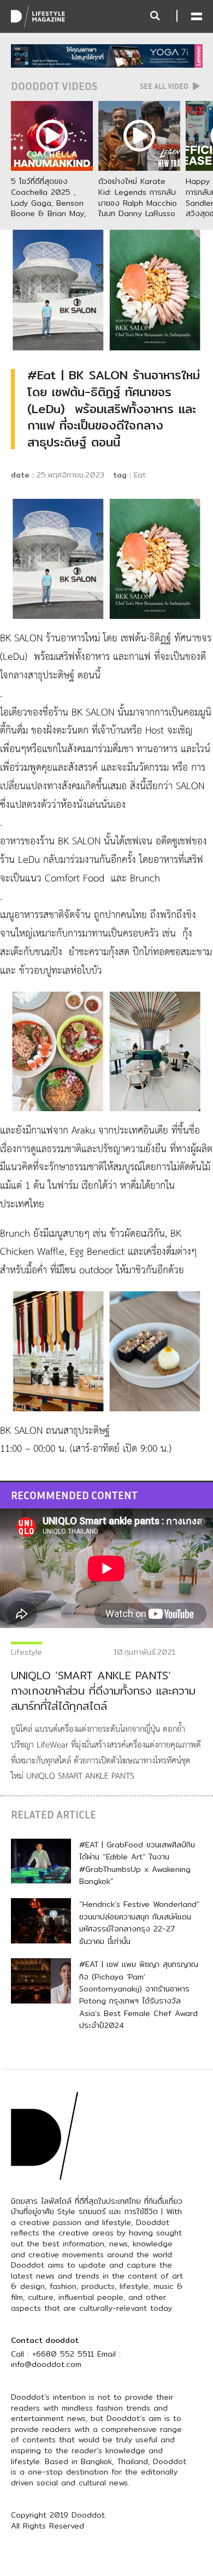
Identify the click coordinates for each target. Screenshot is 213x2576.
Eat (140, 475)
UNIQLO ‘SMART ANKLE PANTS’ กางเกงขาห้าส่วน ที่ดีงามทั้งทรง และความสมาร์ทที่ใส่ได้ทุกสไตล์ (103, 1690)
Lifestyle (26, 1652)
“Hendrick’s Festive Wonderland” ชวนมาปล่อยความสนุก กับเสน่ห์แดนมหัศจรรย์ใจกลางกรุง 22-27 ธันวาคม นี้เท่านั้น (140, 1922)
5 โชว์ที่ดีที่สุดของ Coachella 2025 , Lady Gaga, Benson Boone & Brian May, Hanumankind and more (48, 208)
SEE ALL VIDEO (165, 86)
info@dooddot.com (46, 2364)
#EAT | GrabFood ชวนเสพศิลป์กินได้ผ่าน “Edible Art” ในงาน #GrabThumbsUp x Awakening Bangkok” (137, 1863)
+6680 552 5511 (63, 2354)
